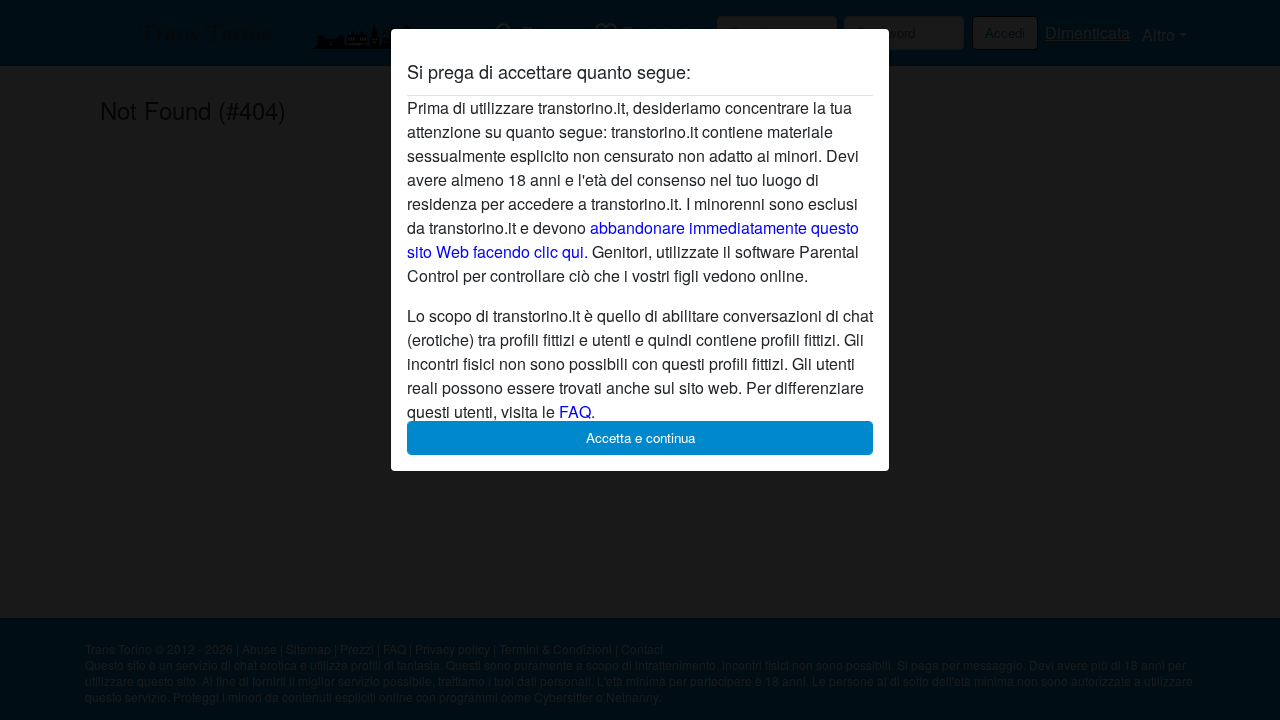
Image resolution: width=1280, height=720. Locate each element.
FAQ (575, 411)
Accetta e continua (640, 437)
